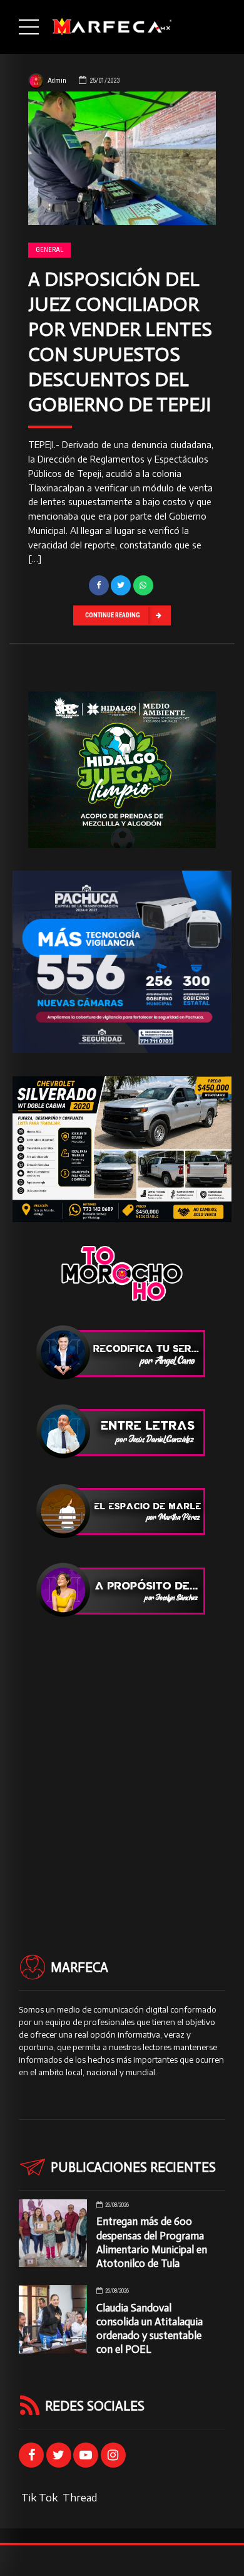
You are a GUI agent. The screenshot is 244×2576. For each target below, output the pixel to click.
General (49, 250)
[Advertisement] (122, 1763)
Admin (57, 81)
